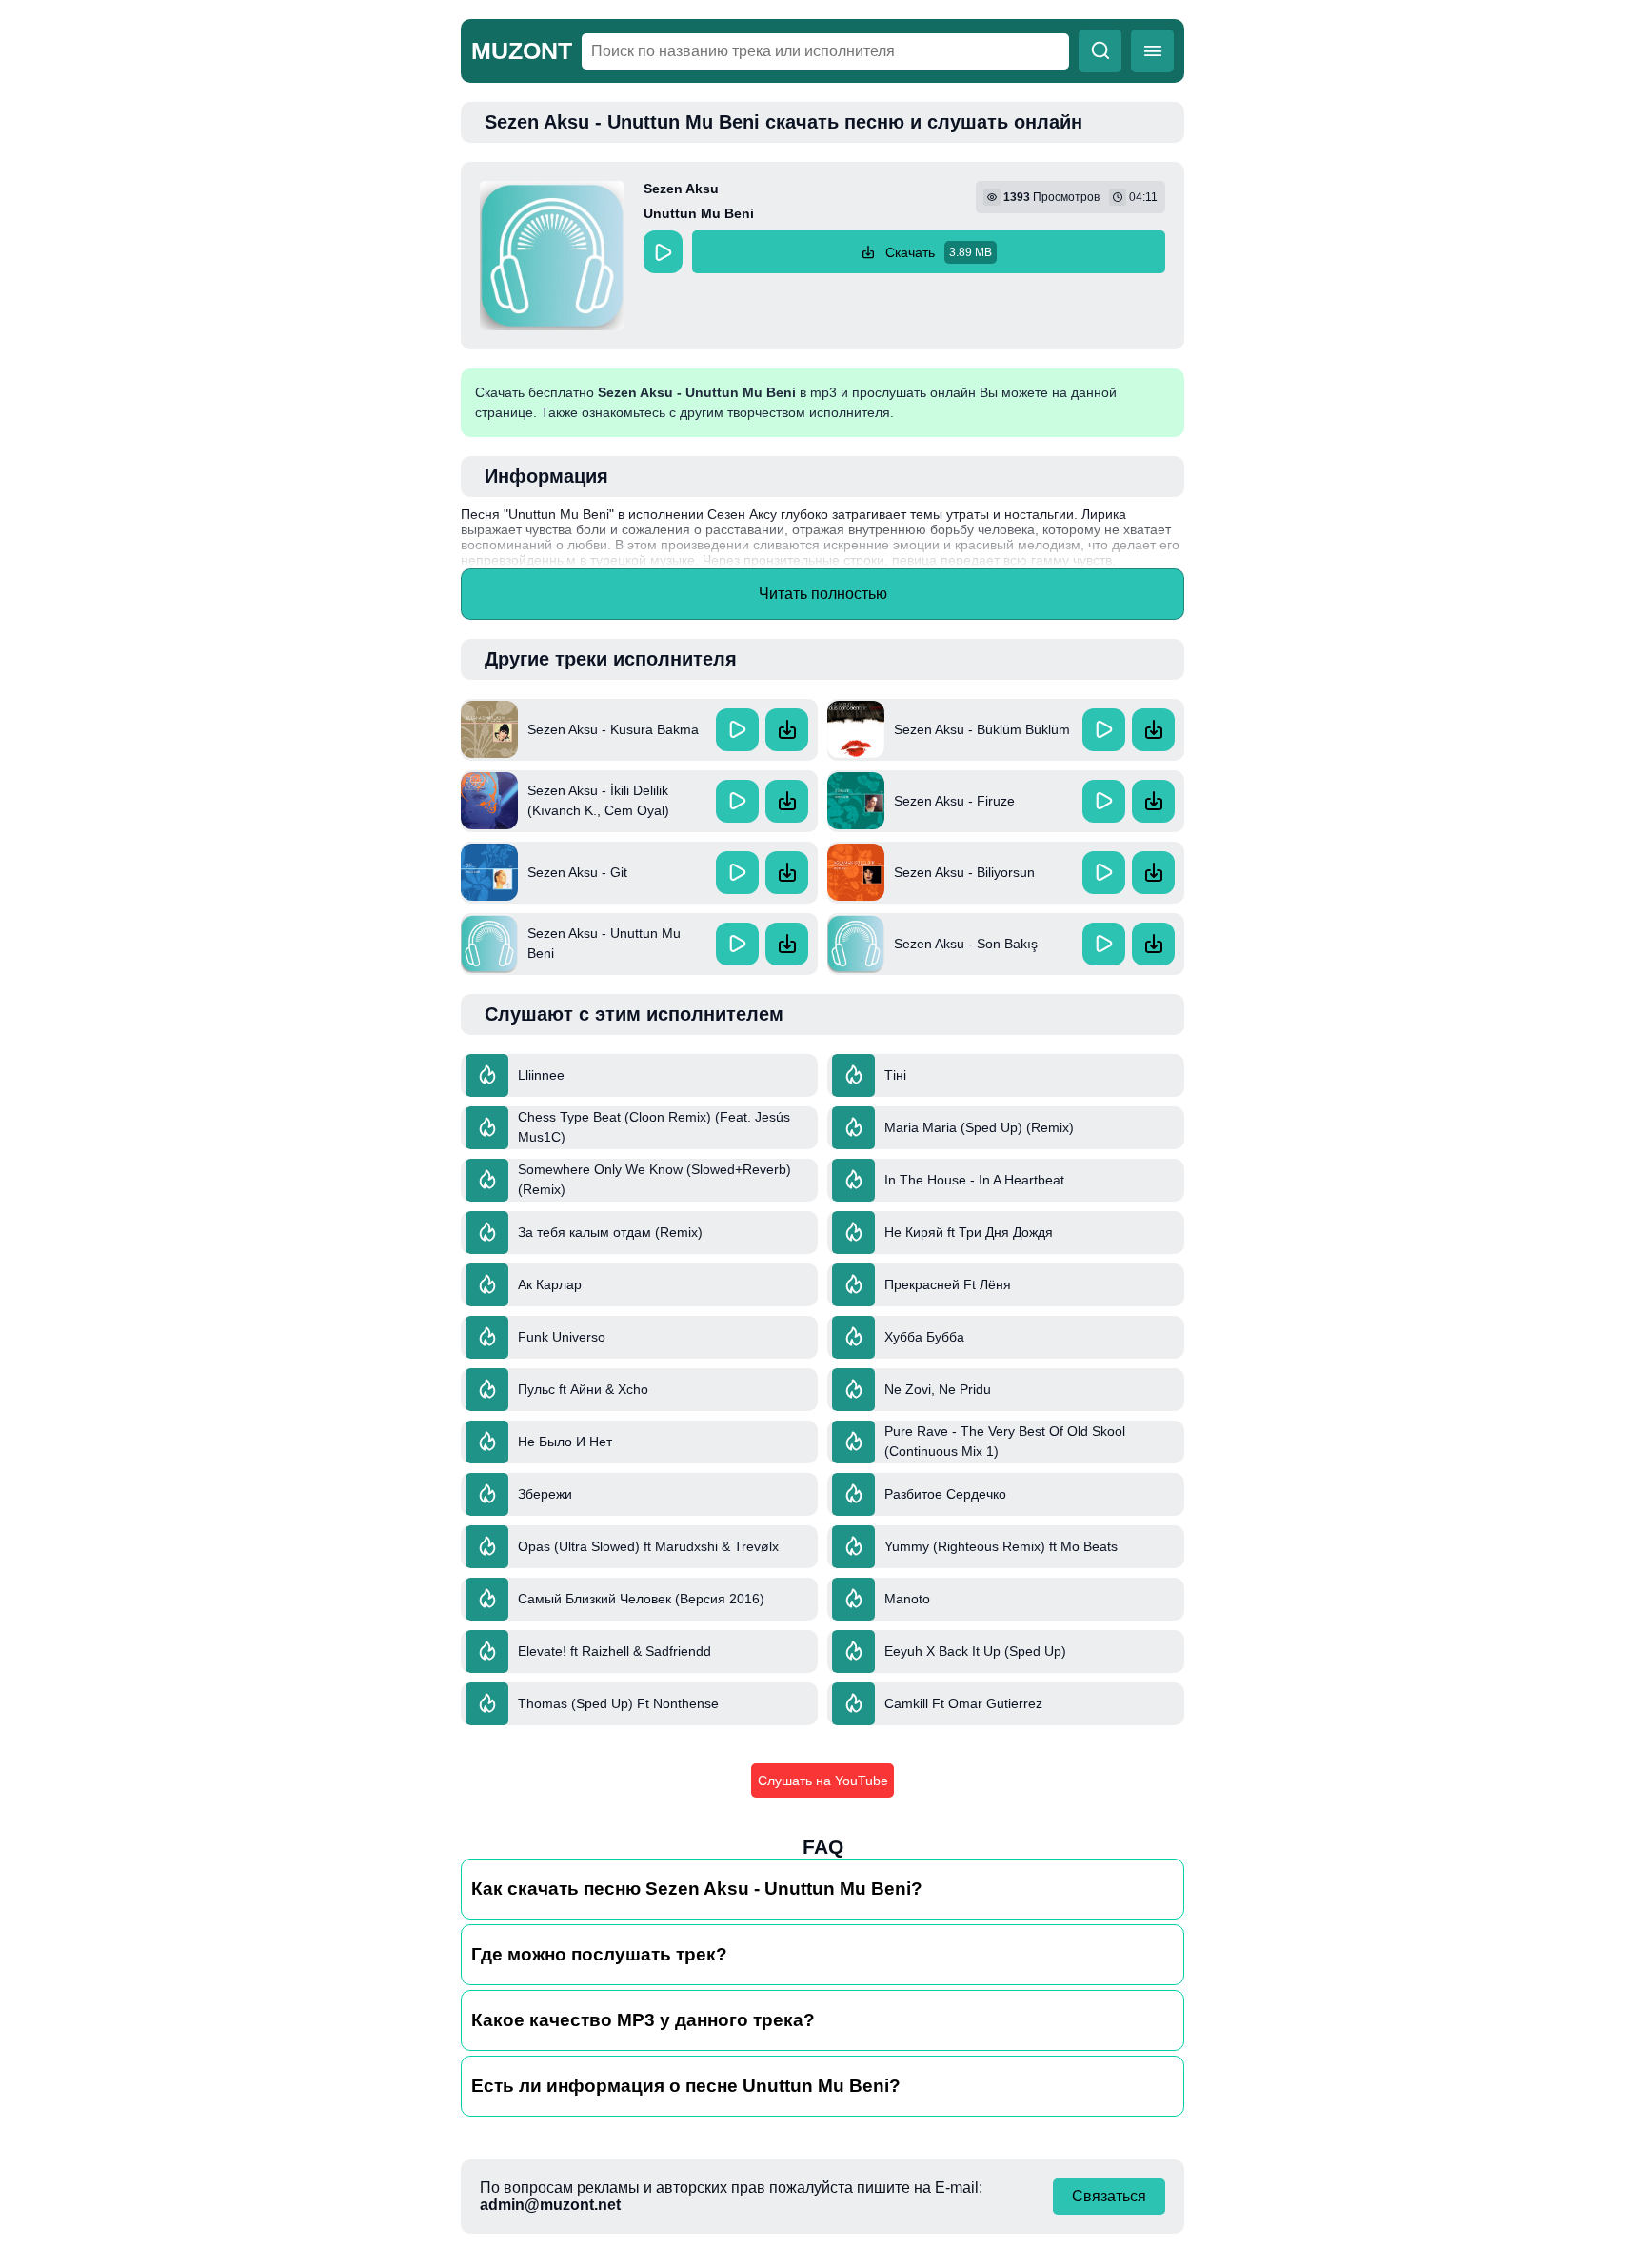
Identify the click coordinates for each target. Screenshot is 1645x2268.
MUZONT (522, 50)
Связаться (1109, 2196)
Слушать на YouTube (823, 1781)
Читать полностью (823, 594)
